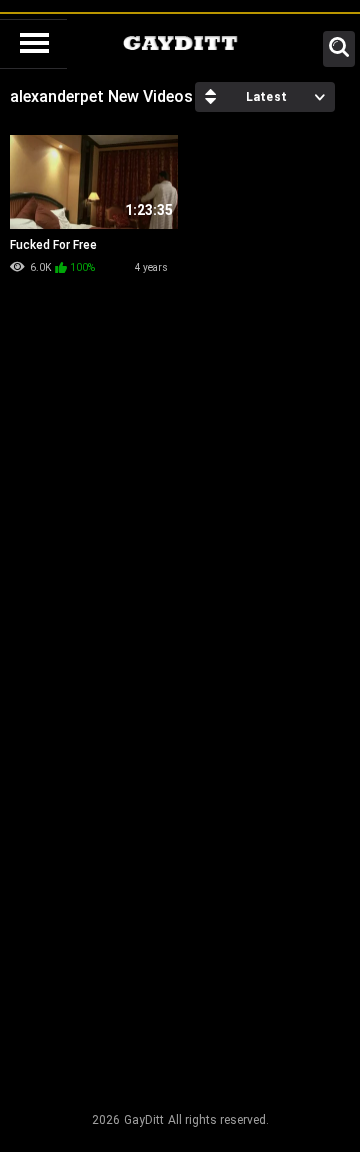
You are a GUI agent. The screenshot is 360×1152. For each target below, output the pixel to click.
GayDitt (144, 1120)
